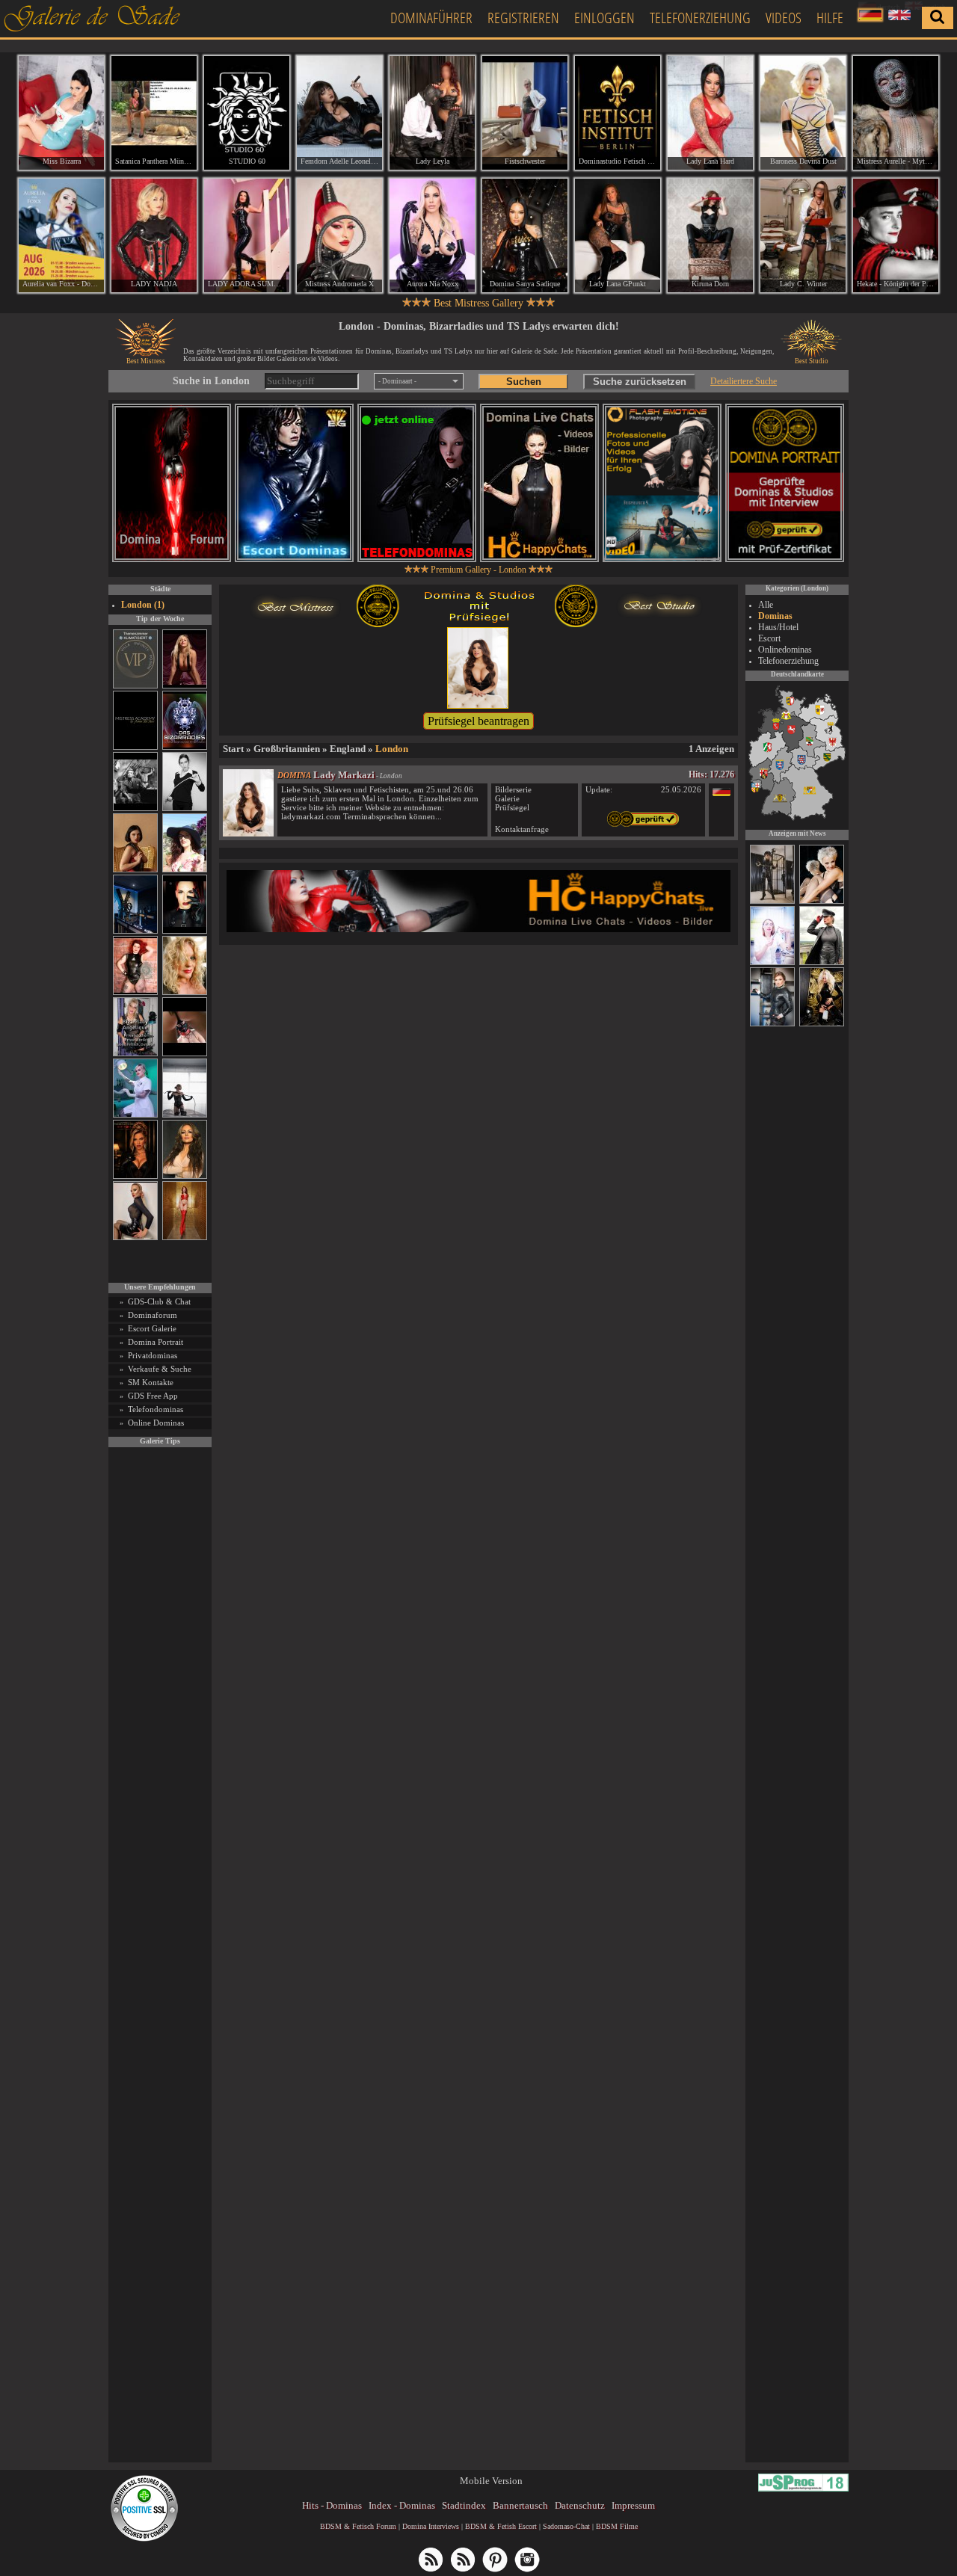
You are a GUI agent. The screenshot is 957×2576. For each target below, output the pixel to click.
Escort (769, 638)
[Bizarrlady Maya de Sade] (185, 931)
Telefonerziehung (700, 18)
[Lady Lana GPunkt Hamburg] (618, 235)
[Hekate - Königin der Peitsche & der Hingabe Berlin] (896, 235)
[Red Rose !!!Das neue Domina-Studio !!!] (135, 1176)
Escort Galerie (152, 1328)
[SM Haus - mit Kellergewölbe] (822, 963)
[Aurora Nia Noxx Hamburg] (432, 235)
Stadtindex (464, 2505)
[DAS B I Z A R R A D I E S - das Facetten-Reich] (185, 747)
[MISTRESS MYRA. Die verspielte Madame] (185, 870)
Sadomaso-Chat (566, 2526)
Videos (784, 18)
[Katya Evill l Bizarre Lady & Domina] (135, 1238)
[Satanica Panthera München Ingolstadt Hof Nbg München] (154, 113)
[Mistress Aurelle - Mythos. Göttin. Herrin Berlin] (896, 113)
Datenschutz (580, 2505)
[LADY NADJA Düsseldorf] (154, 235)
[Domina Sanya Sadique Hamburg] (525, 235)
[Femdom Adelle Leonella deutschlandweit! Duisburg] (339, 113)
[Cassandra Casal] (772, 1024)
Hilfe (830, 18)
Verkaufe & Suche (160, 1369)
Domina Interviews (431, 2526)
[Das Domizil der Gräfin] (135, 808)
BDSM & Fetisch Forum (358, 2526)
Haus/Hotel (778, 627)
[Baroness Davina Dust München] (803, 113)
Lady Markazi (344, 775)
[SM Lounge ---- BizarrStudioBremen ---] (185, 1054)
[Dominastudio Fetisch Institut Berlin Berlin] (618, 113)
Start (233, 749)
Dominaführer (431, 18)
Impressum (633, 2505)
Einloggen (604, 18)
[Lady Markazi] (248, 833)
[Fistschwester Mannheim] (525, 113)
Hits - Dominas (332, 2505)
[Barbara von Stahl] (772, 902)
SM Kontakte (151, 1382)
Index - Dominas (402, 2505)
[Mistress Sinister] (135, 1115)
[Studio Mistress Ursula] (185, 992)
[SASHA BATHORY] (185, 1115)
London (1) (143, 605)
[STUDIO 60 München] (247, 113)
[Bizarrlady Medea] (135, 870)
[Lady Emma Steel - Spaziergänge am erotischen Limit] (822, 902)
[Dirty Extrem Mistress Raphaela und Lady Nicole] (822, 1024)
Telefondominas (156, 1409)
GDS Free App (153, 1396)
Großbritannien (287, 749)
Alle (766, 605)
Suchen (524, 382)
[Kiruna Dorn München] (710, 235)
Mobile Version (491, 2481)
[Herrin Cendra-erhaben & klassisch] (185, 1176)
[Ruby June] (185, 1238)
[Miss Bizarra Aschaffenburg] (61, 113)
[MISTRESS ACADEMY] (135, 747)
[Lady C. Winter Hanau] (803, 235)
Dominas (775, 616)
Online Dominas (156, 1423)
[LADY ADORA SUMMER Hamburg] (247, 235)
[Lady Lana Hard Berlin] (710, 113)
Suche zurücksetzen (640, 382)
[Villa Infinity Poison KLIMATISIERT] (135, 686)
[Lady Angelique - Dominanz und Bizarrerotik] (135, 1054)
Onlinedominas (785, 650)
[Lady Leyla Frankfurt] (432, 113)
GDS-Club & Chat (159, 1301)
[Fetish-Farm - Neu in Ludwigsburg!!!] (135, 931)
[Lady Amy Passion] (135, 992)
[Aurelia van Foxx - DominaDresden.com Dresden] (61, 235)
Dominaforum (153, 1315)
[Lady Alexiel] (185, 808)
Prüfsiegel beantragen (478, 721)
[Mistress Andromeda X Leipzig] (339, 235)
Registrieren (523, 18)
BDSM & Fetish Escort (501, 2526)
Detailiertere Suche (744, 381)
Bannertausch (520, 2505)
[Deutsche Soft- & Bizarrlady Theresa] (185, 686)
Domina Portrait (156, 1342)
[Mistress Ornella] (772, 963)
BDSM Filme (617, 2526)
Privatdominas (153, 1355)
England (348, 749)
